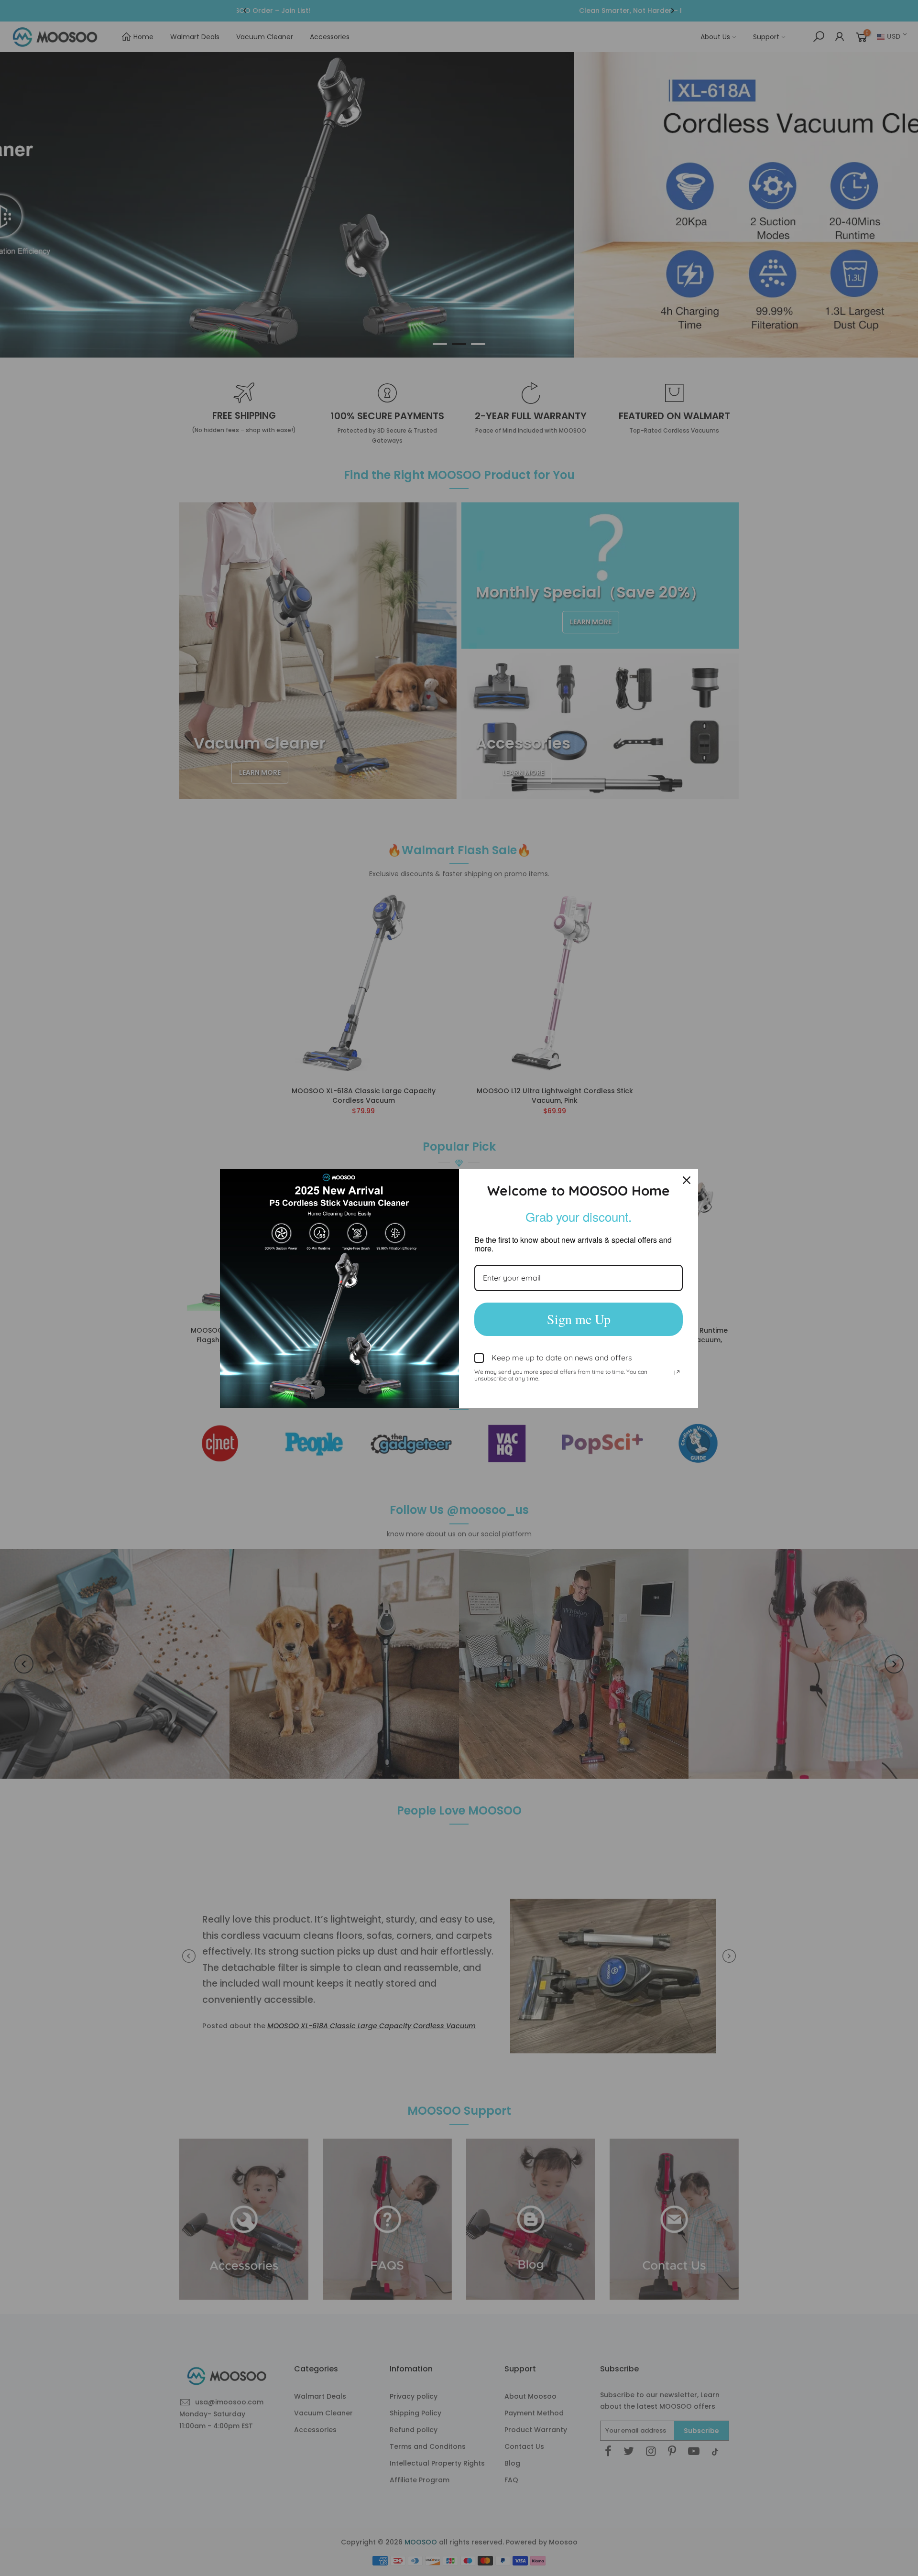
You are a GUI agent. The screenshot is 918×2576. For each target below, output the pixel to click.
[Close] (687, 1180)
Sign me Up (579, 1319)
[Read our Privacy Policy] (677, 1373)
